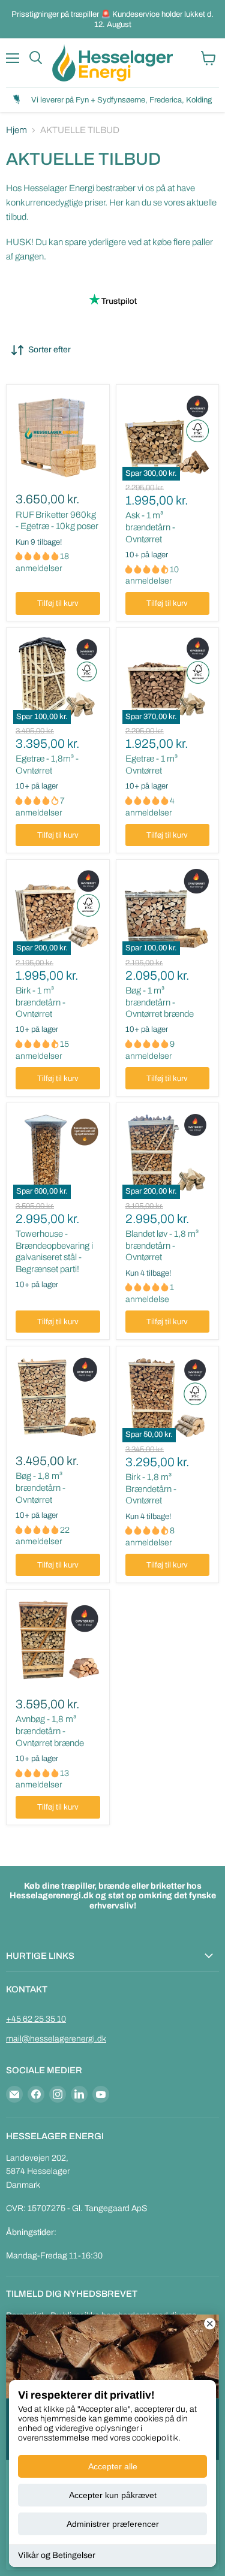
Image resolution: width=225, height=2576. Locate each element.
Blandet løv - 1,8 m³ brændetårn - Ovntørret (162, 1245)
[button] (38, 556)
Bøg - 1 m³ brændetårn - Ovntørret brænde (160, 1002)
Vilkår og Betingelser (57, 2555)
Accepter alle (113, 2466)
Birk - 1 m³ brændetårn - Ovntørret (40, 1002)
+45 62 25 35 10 (36, 2019)
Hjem (16, 130)
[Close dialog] (210, 2324)
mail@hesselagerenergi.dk (56, 2039)
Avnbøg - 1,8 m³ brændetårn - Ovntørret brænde (50, 1731)
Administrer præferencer (113, 2524)
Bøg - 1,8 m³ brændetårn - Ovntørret (40, 1488)
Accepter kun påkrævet (113, 2495)
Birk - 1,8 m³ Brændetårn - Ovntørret (151, 1489)
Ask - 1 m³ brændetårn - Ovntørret (150, 527)
